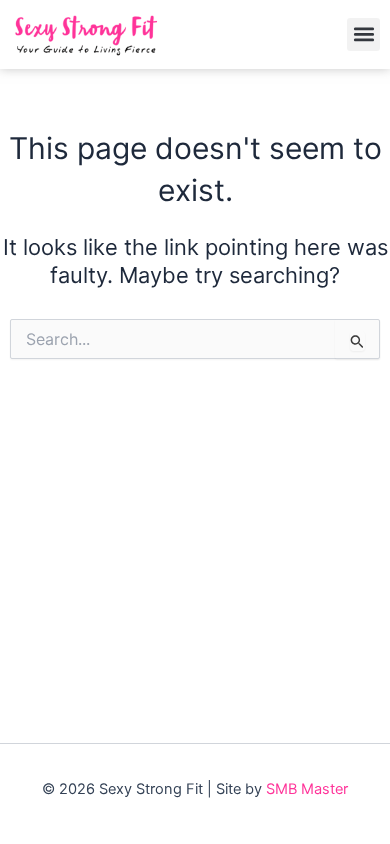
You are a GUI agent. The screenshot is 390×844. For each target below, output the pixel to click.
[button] (363, 34)
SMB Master (307, 789)
